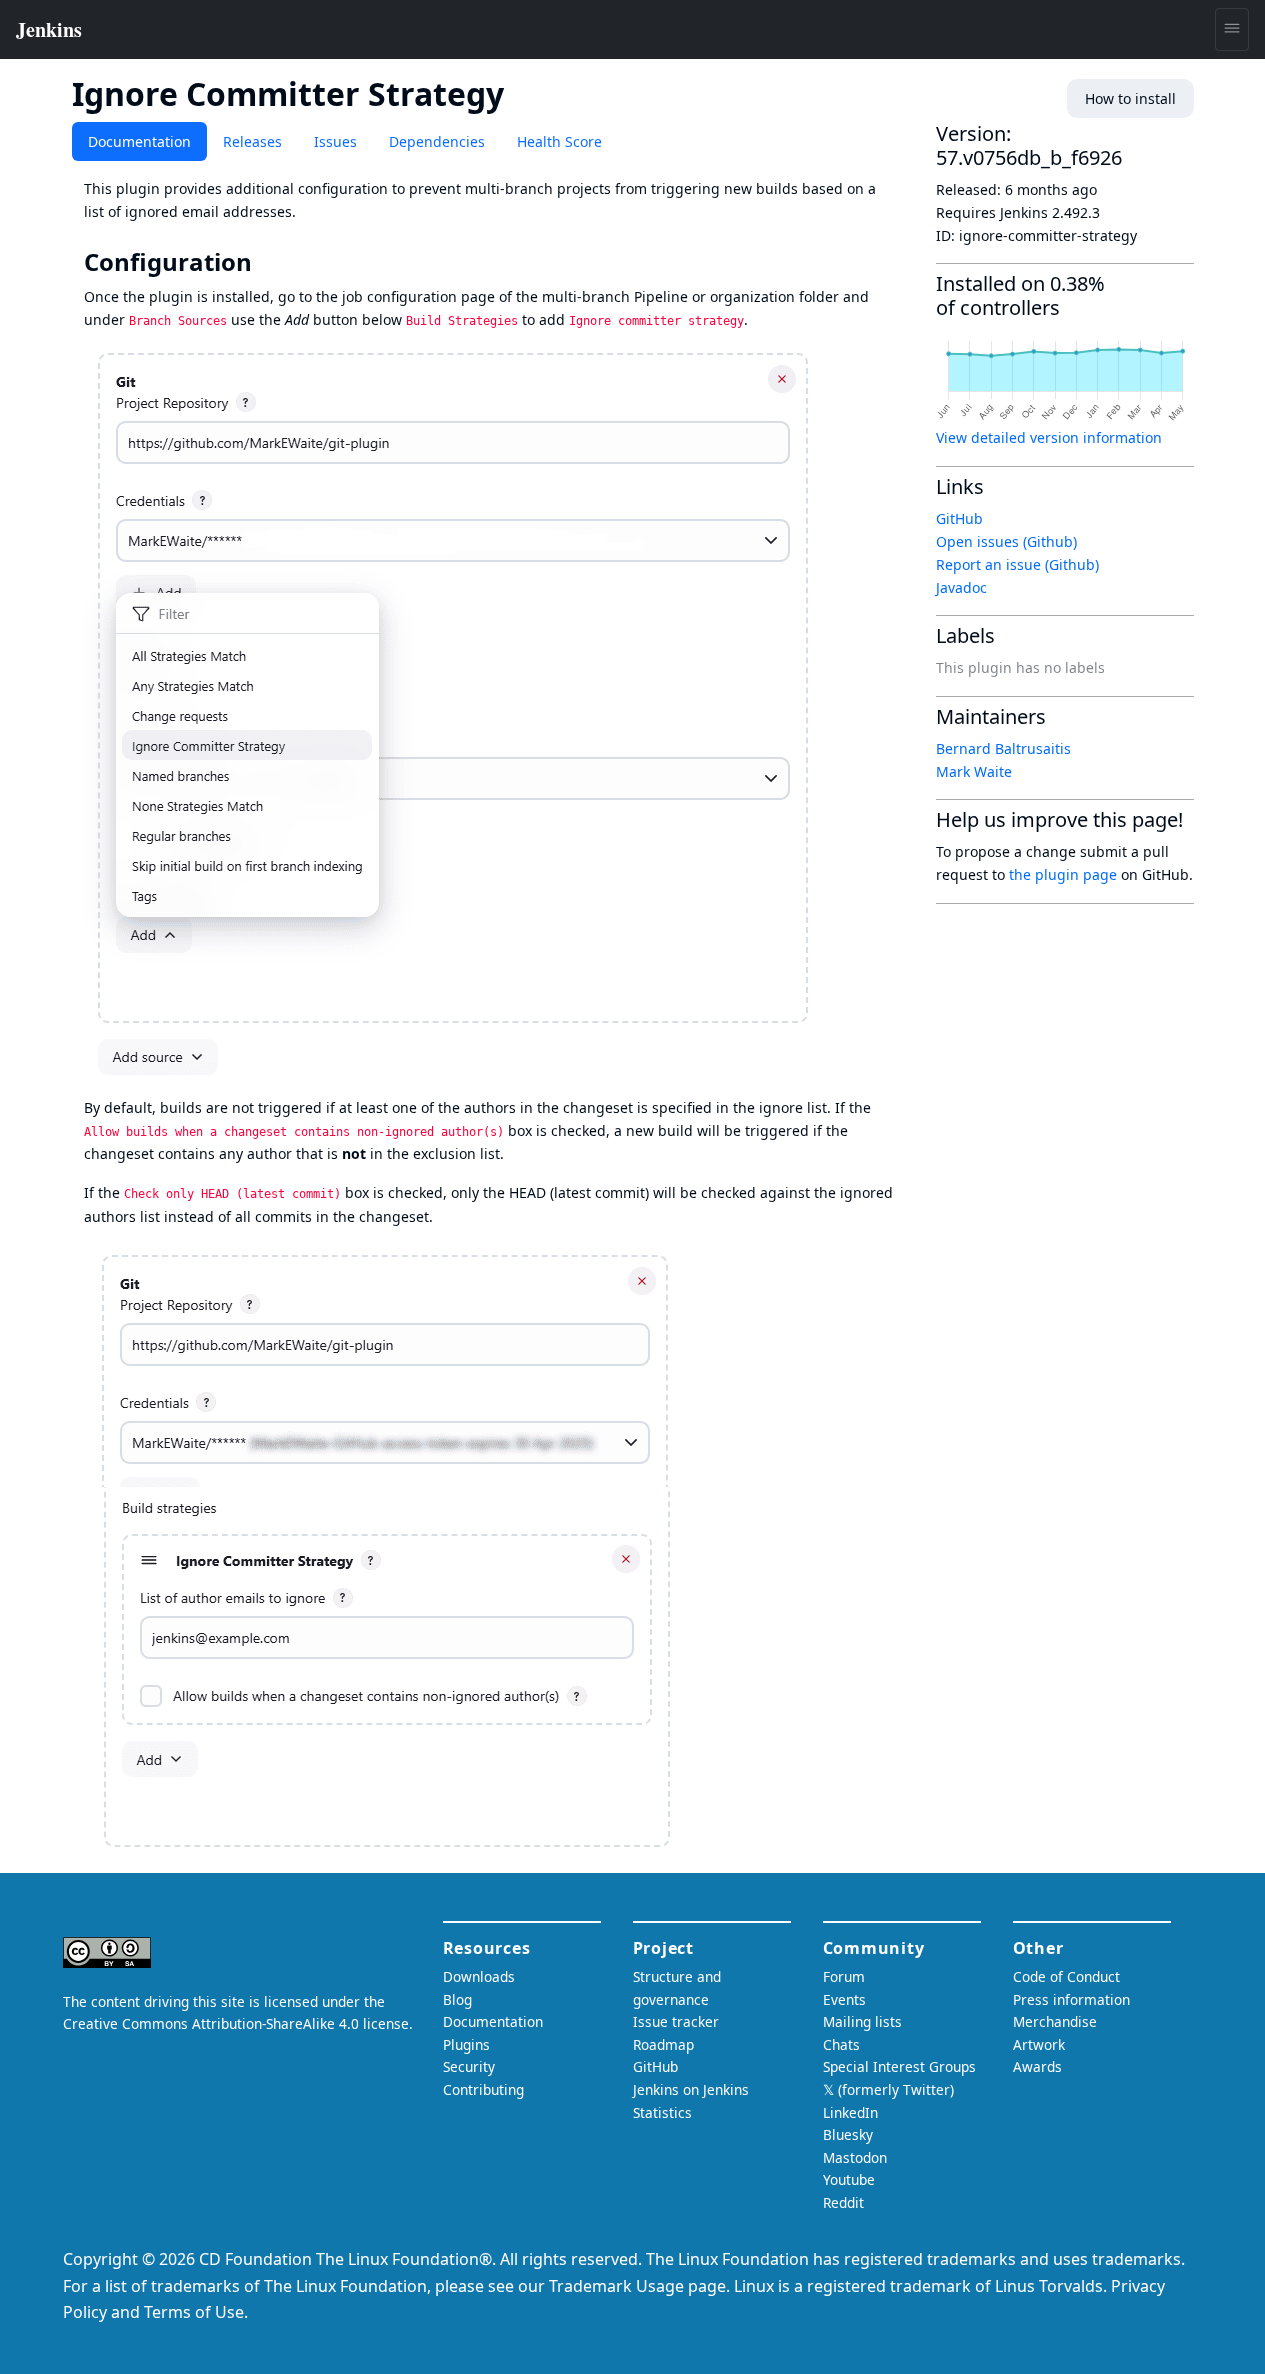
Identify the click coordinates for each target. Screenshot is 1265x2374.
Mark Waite (974, 771)
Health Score (559, 141)
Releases (252, 141)
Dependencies (437, 141)
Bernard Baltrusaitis (1003, 748)
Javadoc (961, 587)
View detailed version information (1049, 437)
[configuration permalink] (266, 262)
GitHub (959, 518)
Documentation (139, 141)
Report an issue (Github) (1017, 564)
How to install (1130, 98)
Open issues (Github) (1006, 541)
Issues (335, 141)
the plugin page (1063, 874)
